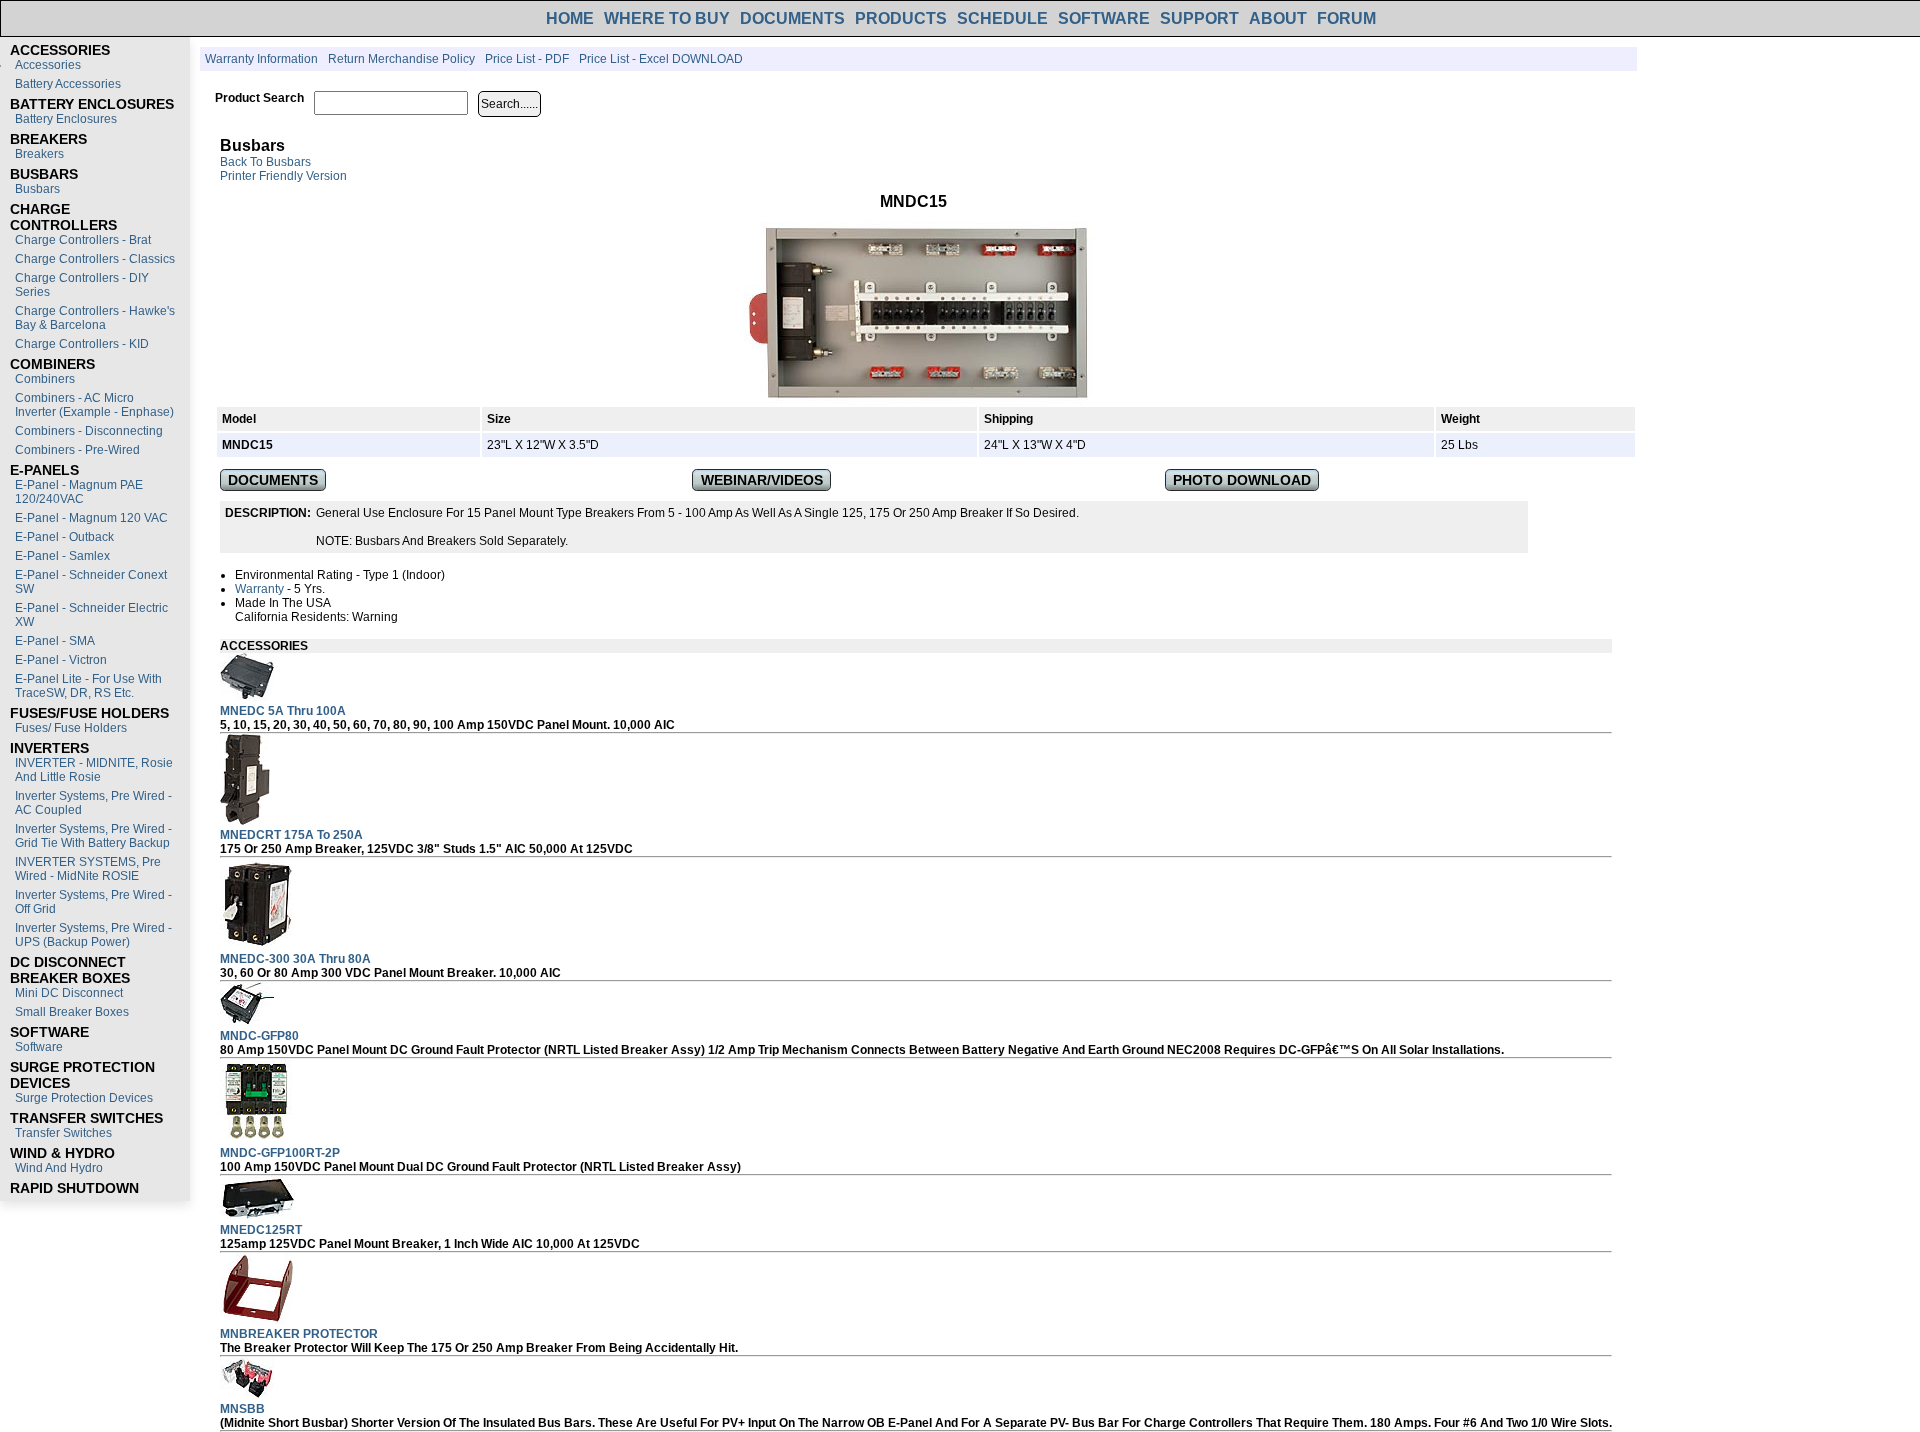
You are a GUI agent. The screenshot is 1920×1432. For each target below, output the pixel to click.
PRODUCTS (901, 18)
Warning (375, 617)
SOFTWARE (1104, 18)
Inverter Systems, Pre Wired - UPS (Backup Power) (93, 935)
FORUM (1346, 18)
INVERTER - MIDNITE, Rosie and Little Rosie (94, 770)
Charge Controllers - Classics (95, 259)
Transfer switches (63, 1133)
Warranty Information (261, 59)
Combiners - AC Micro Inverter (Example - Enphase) (94, 405)
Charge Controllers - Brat (83, 240)
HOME (570, 18)
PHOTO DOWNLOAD (1242, 480)
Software (39, 1047)
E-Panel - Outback (64, 537)
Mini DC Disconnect (69, 993)
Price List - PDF (527, 59)
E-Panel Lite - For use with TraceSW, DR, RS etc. (88, 686)
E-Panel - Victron (61, 660)
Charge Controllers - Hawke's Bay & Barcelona (95, 318)
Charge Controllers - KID (82, 344)
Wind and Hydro (59, 1168)
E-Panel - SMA (55, 641)
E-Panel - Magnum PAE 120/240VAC (79, 492)
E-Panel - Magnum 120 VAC (91, 518)
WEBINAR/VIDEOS (762, 480)
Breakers (39, 154)
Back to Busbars (265, 162)
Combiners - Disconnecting (89, 431)
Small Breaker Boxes (72, 1012)
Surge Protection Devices (84, 1098)
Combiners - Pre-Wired (77, 450)
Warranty (259, 589)
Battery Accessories (68, 84)
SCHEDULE (1002, 18)
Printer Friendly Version (283, 176)
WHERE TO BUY (667, 18)
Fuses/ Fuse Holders (71, 728)
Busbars (37, 189)
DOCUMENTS (792, 18)
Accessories (48, 65)
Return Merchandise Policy (401, 59)
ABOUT (1278, 18)
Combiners (45, 379)
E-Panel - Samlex (62, 556)
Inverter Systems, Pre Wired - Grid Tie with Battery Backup (93, 836)
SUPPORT (1199, 18)
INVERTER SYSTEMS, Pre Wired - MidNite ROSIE (88, 869)
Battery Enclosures (66, 119)
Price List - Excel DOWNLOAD (661, 59)
